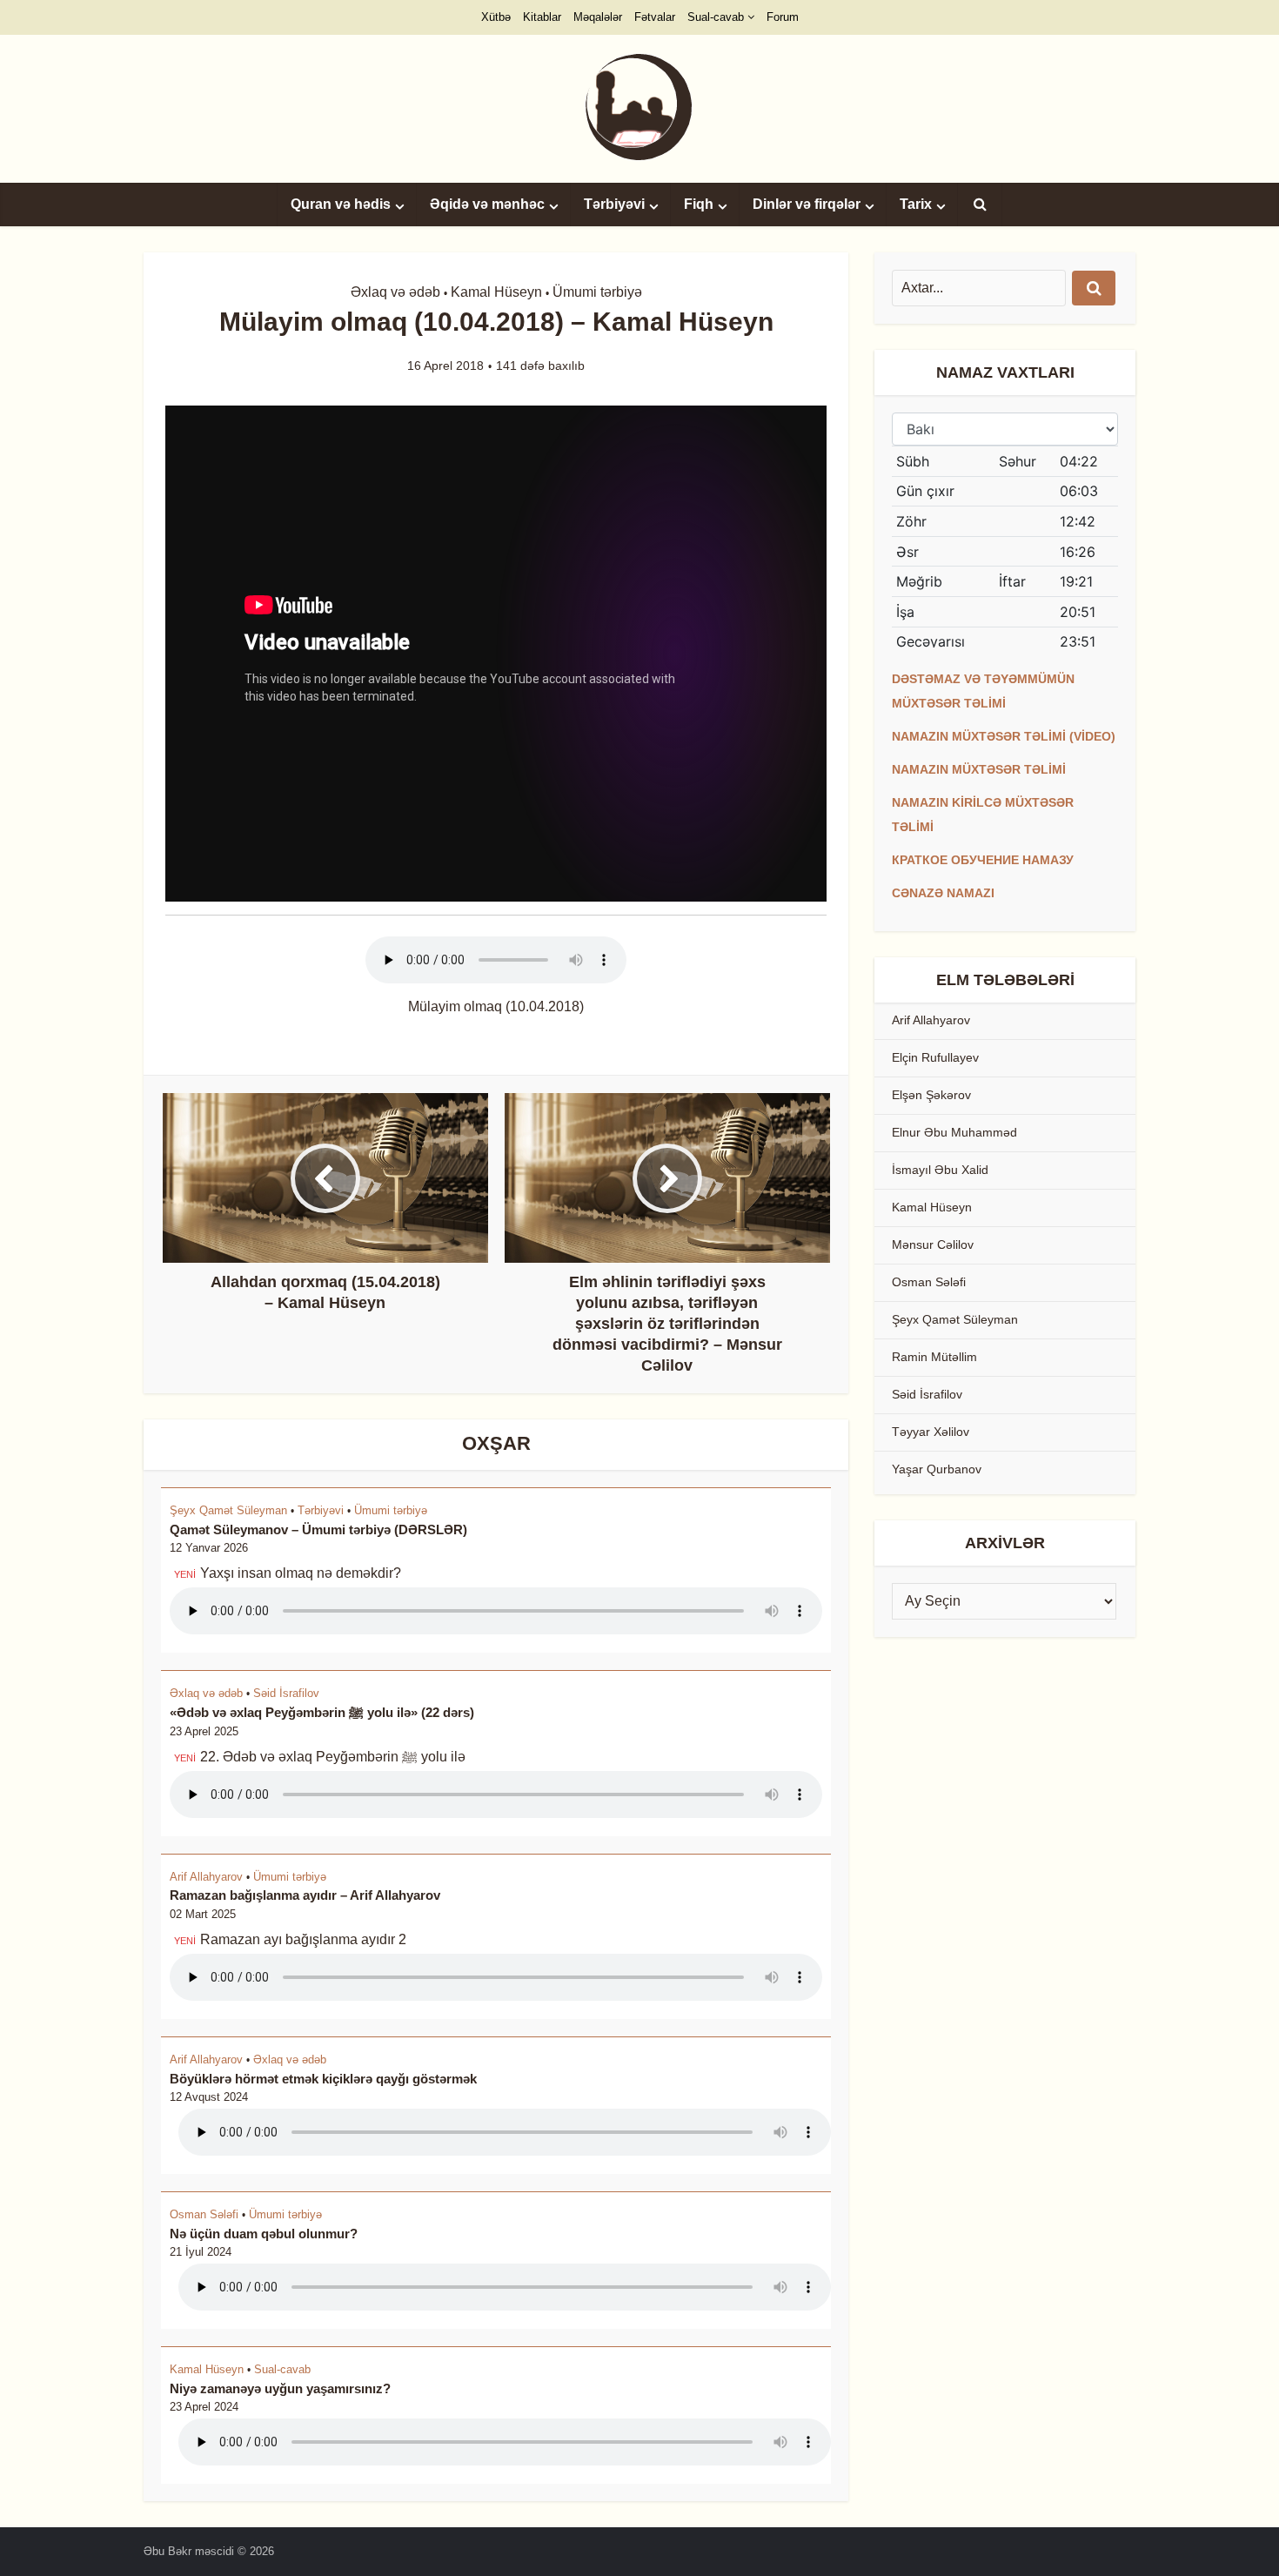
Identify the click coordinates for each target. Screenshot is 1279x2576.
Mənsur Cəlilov (933, 1244)
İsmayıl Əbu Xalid (940, 1170)
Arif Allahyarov (206, 1877)
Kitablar (542, 17)
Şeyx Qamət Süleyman (228, 1510)
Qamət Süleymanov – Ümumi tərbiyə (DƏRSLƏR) (318, 1529)
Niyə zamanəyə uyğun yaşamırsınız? (280, 2388)
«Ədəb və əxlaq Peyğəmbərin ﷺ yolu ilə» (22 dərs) (322, 1712)
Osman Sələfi (204, 2214)
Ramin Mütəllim (934, 1357)
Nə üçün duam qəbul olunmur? (264, 2234)
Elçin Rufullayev (935, 1057)
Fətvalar (655, 17)
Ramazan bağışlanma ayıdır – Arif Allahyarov (305, 1895)
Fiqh (699, 204)
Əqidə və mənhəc (487, 204)
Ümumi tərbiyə (597, 292)
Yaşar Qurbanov (937, 1469)
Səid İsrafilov (286, 1693)
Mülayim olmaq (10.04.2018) (496, 1006)
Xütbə (496, 17)
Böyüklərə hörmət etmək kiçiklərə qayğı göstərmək (323, 2079)
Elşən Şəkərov (931, 1095)
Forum (783, 17)
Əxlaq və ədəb (395, 292)
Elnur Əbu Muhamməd (954, 1132)
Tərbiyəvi (614, 204)
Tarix (916, 204)
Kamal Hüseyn (496, 292)
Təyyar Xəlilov (931, 1432)
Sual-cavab (716, 17)
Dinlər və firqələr (807, 204)
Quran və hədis (341, 204)
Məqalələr (598, 17)
